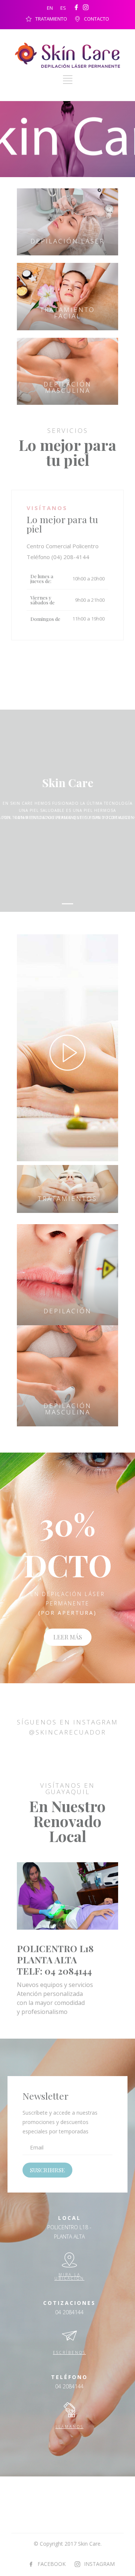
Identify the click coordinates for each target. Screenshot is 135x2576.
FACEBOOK (52, 2564)
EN (50, 8)
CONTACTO (97, 19)
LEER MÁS (68, 1637)
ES (63, 8)
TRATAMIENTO (51, 19)
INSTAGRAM (99, 2564)
